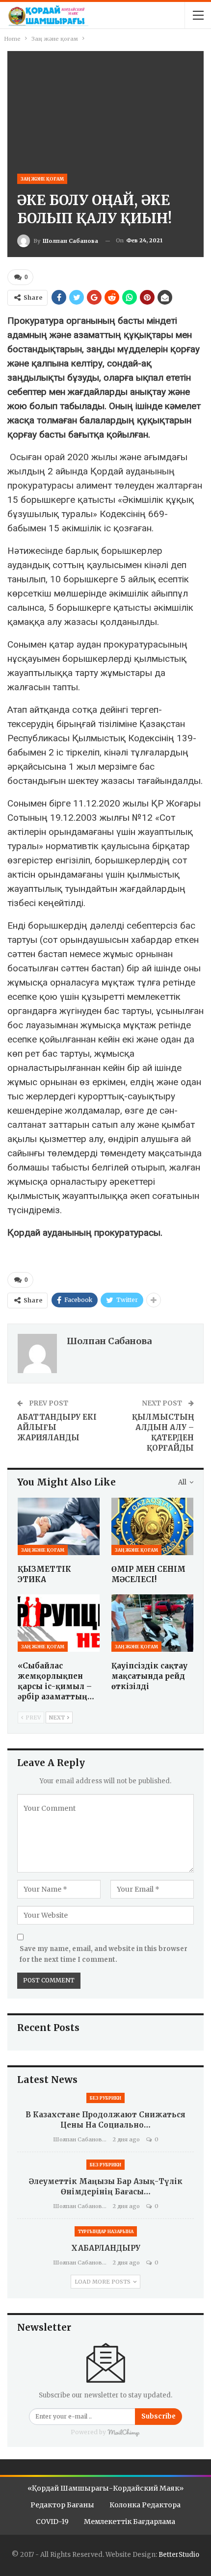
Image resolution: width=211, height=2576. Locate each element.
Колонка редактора (145, 2505)
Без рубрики (105, 2098)
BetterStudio (179, 2555)
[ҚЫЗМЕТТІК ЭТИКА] (59, 1526)
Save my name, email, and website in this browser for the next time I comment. (104, 1954)
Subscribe (158, 2416)
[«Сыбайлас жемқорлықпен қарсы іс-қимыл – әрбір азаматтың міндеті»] (59, 1623)
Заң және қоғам (42, 179)
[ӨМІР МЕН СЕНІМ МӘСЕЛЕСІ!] (152, 1526)
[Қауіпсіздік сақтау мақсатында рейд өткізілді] (152, 1623)
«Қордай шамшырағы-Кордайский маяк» (105, 2488)
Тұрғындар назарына (106, 2231)
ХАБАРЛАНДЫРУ (106, 2248)
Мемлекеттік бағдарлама (130, 2522)
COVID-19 (52, 2522)
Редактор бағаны (62, 2505)
